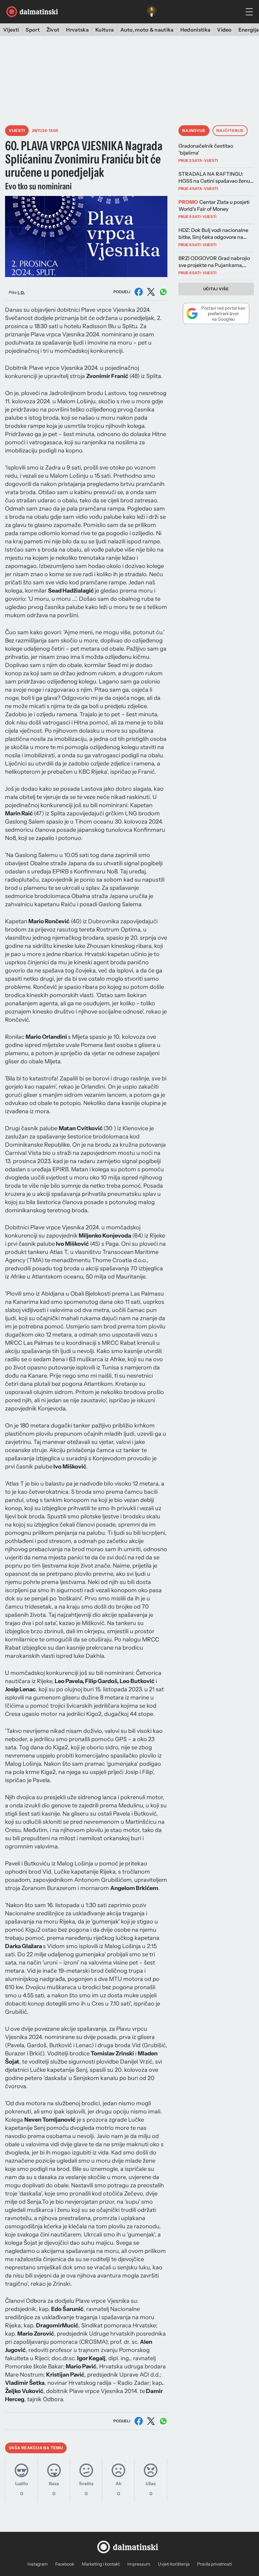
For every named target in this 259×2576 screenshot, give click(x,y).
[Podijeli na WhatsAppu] (163, 292)
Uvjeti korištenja (174, 2564)
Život (53, 30)
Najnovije (194, 130)
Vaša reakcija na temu (36, 2448)
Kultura (105, 30)
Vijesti (11, 30)
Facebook (65, 2564)
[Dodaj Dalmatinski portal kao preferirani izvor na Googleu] (216, 313)
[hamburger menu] (249, 12)
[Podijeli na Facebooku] (139, 292)
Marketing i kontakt (101, 2564)
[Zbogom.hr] (152, 12)
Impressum (139, 2564)
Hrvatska (77, 30)
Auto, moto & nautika (147, 30)
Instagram (38, 2564)
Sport (33, 30)
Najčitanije (230, 130)
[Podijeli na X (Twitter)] (151, 292)
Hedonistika (196, 30)
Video (224, 30)
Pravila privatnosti (214, 2564)
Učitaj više (216, 289)
